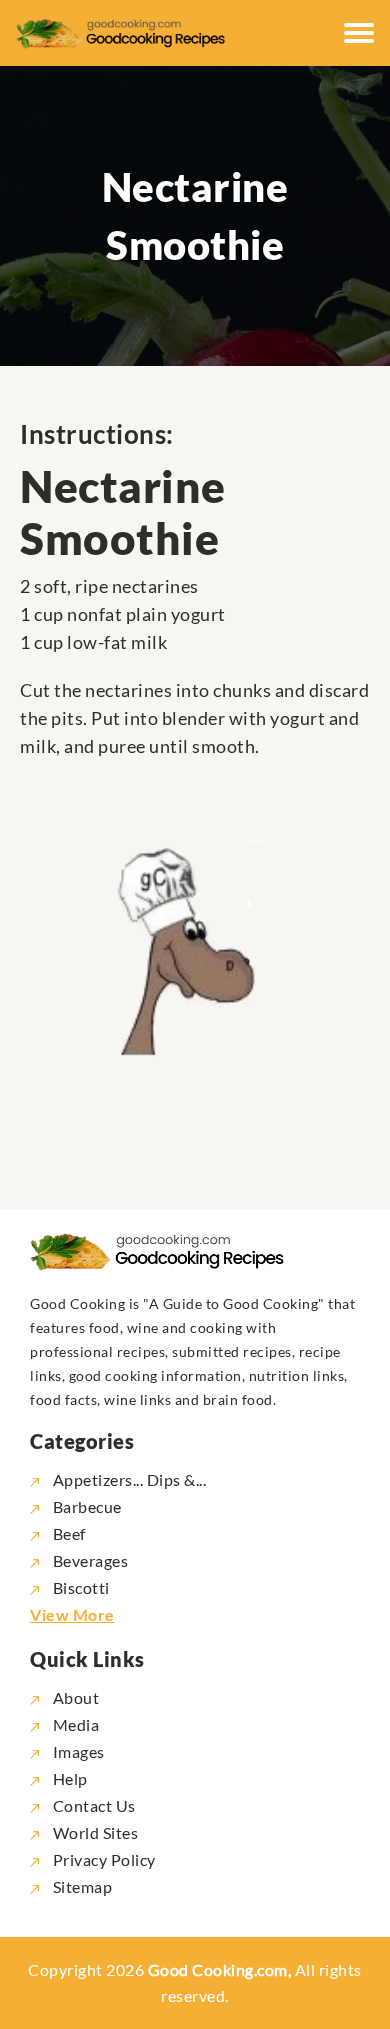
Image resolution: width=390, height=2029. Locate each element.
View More (72, 1614)
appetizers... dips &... (129, 1479)
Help (68, 1778)
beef (69, 1533)
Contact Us (92, 1805)
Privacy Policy (102, 1859)
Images (77, 1751)
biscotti (81, 1587)
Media (74, 1724)
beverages (90, 1560)
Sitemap (80, 1886)
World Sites (93, 1832)
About (74, 1697)
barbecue (87, 1506)
